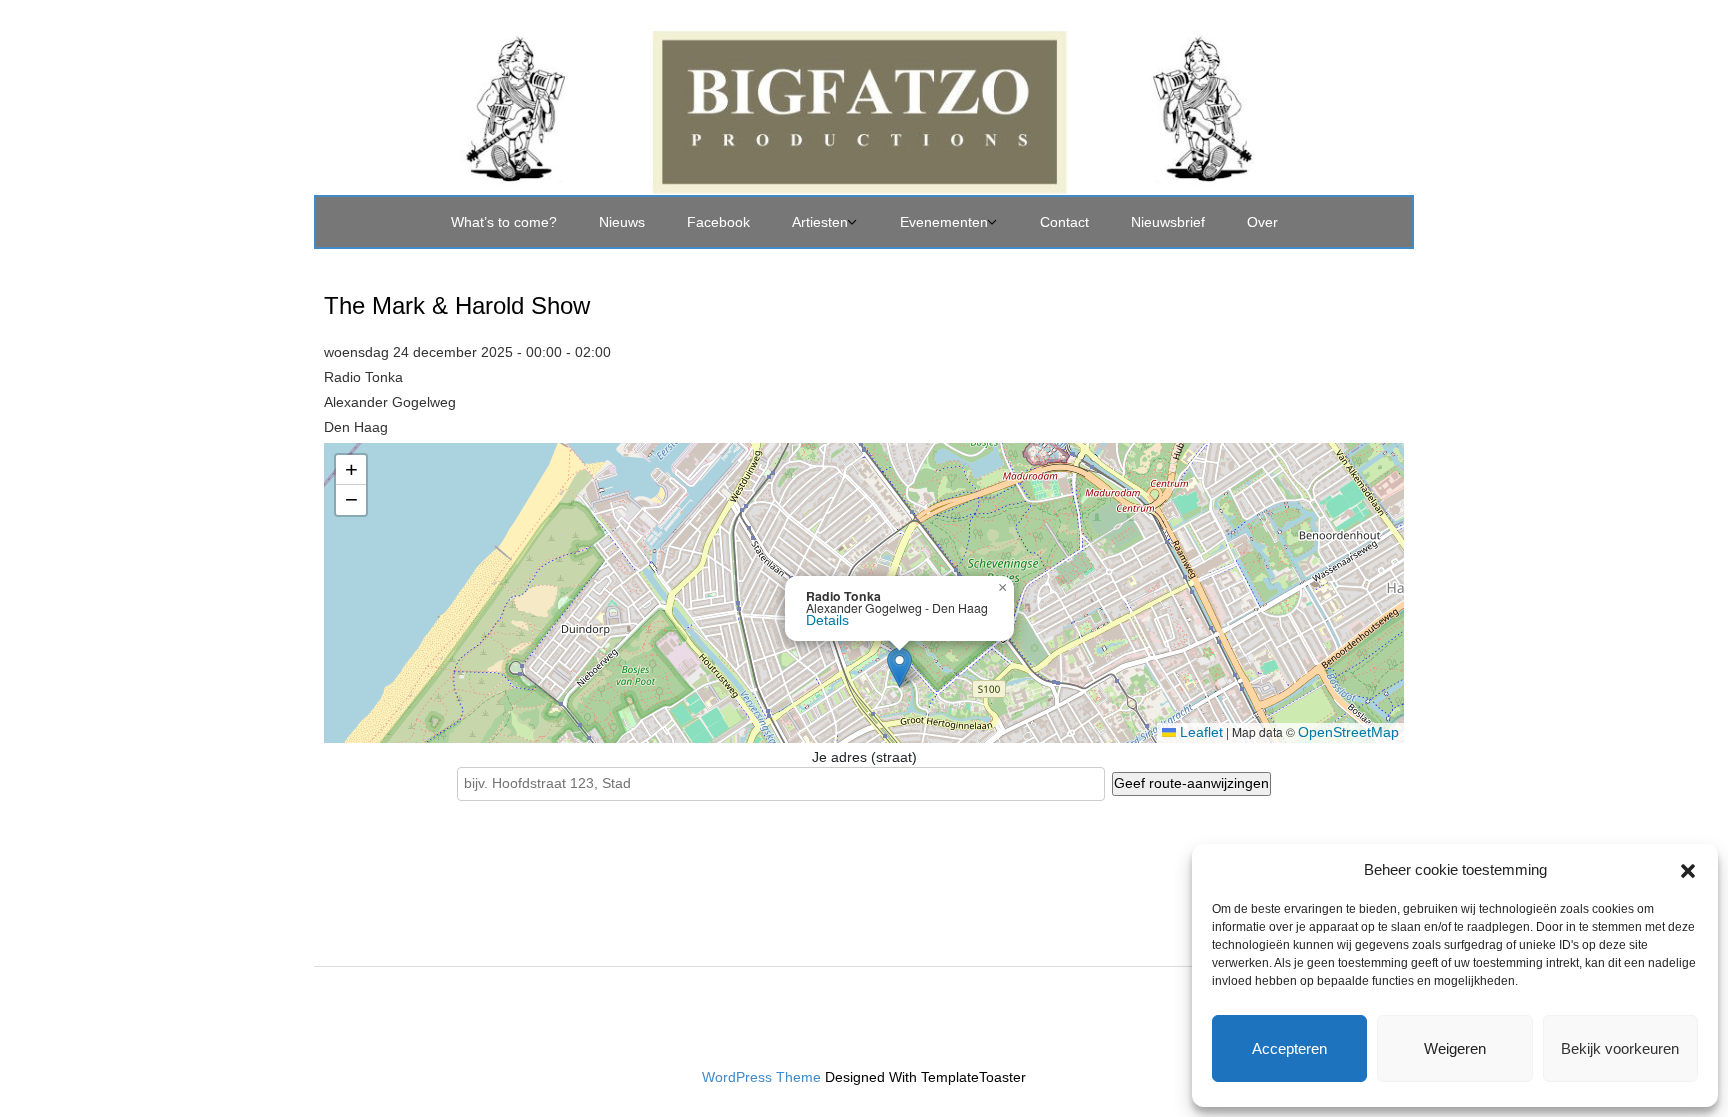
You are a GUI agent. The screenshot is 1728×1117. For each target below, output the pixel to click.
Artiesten (820, 222)
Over (1262, 222)
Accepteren (1289, 1048)
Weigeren (1455, 1048)
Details (827, 620)
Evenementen (944, 222)
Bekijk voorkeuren (1620, 1048)
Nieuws (622, 222)
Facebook (718, 222)
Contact (1064, 222)
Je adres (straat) (864, 757)
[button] (1688, 869)
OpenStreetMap (1348, 732)
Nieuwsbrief (1168, 222)
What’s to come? (504, 222)
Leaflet (1199, 732)
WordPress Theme (761, 1077)
